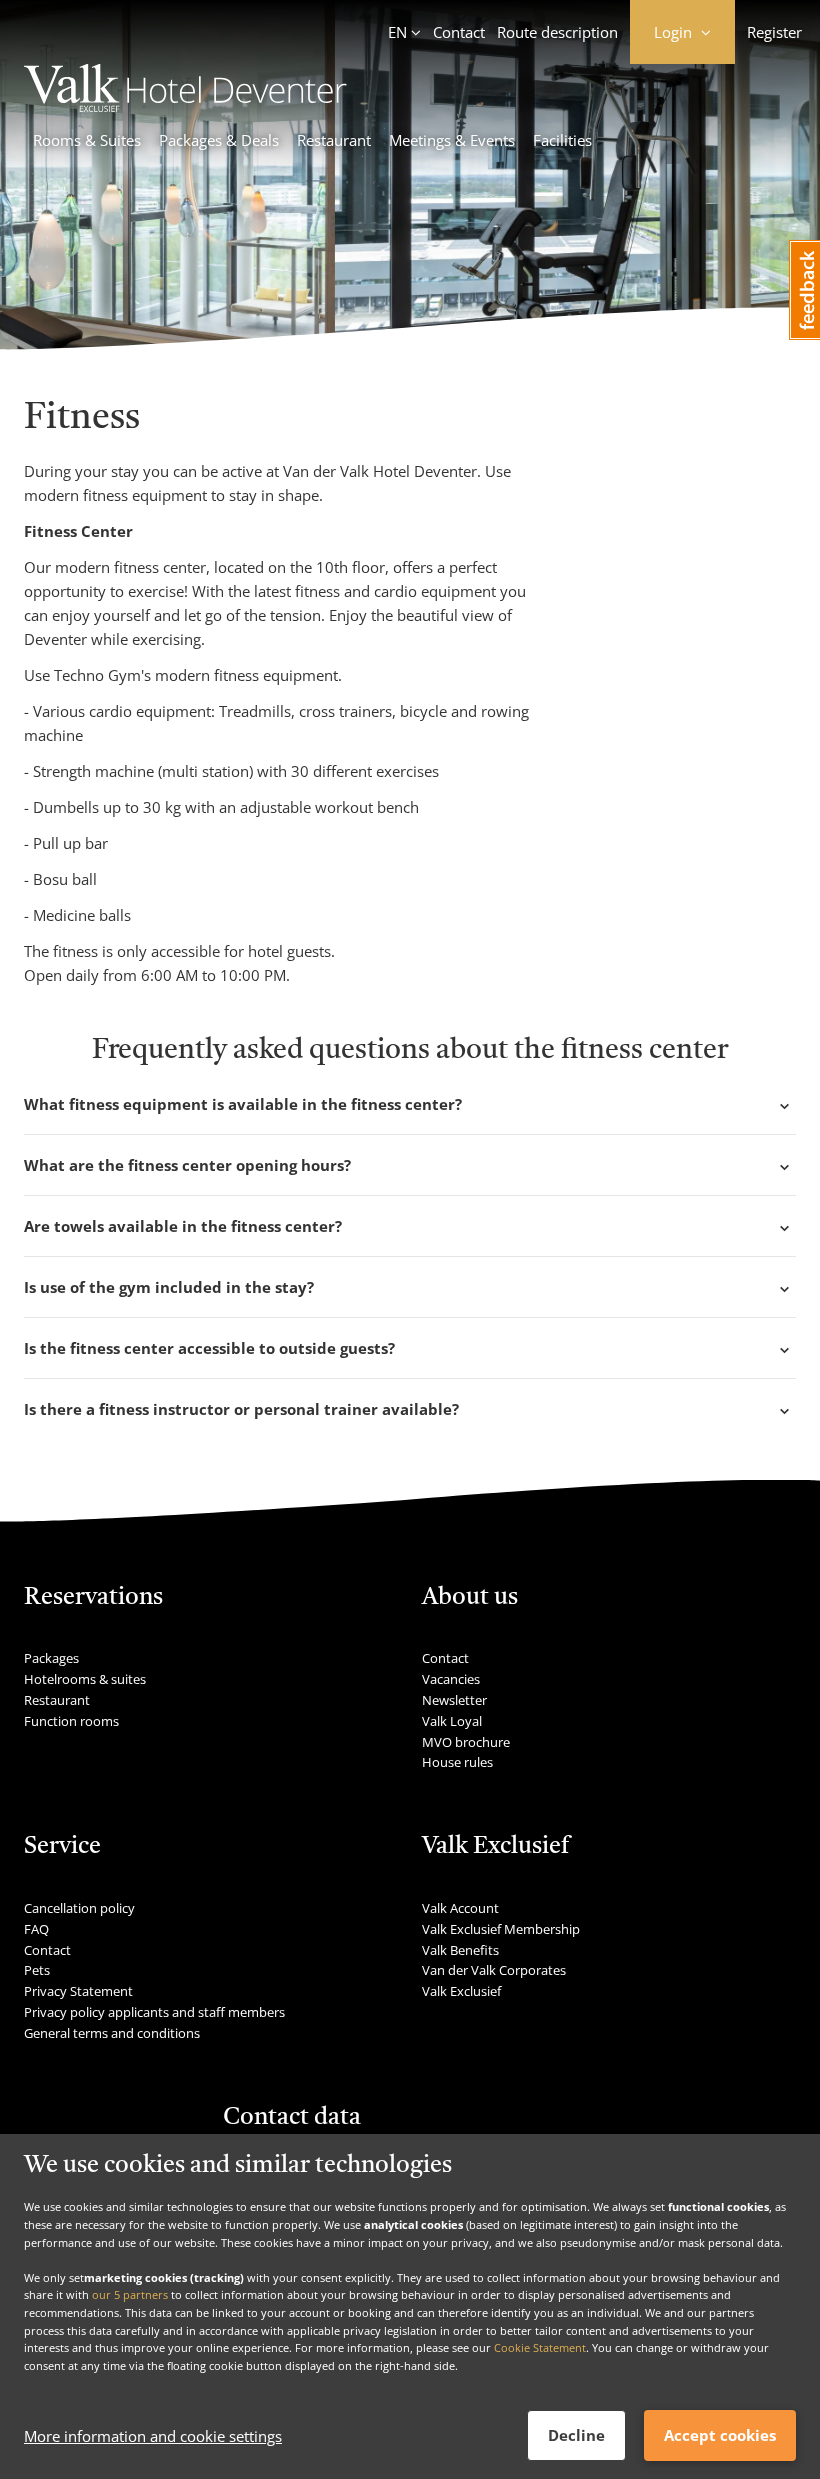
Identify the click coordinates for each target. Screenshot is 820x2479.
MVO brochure (466, 1742)
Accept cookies (720, 2435)
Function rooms (71, 1721)
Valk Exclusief (461, 1991)
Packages (51, 1658)
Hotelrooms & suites (85, 1679)
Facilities (562, 140)
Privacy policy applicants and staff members (154, 2012)
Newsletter (454, 1700)
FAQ (36, 1929)
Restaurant (334, 140)
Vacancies (451, 1679)
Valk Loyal (452, 1721)
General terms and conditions (112, 2033)
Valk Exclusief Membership (501, 1929)
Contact (459, 32)
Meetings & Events (452, 140)
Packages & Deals (219, 140)
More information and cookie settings (153, 2436)
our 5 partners (130, 2294)
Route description (557, 32)
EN (397, 32)
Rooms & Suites (87, 140)
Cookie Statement (540, 2347)
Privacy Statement (78, 1991)
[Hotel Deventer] (185, 106)
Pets (37, 1970)
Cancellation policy (79, 1908)
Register (774, 32)
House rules (457, 1762)
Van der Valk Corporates (494, 1970)
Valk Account (460, 1908)
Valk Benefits (460, 1950)
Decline (576, 2435)
